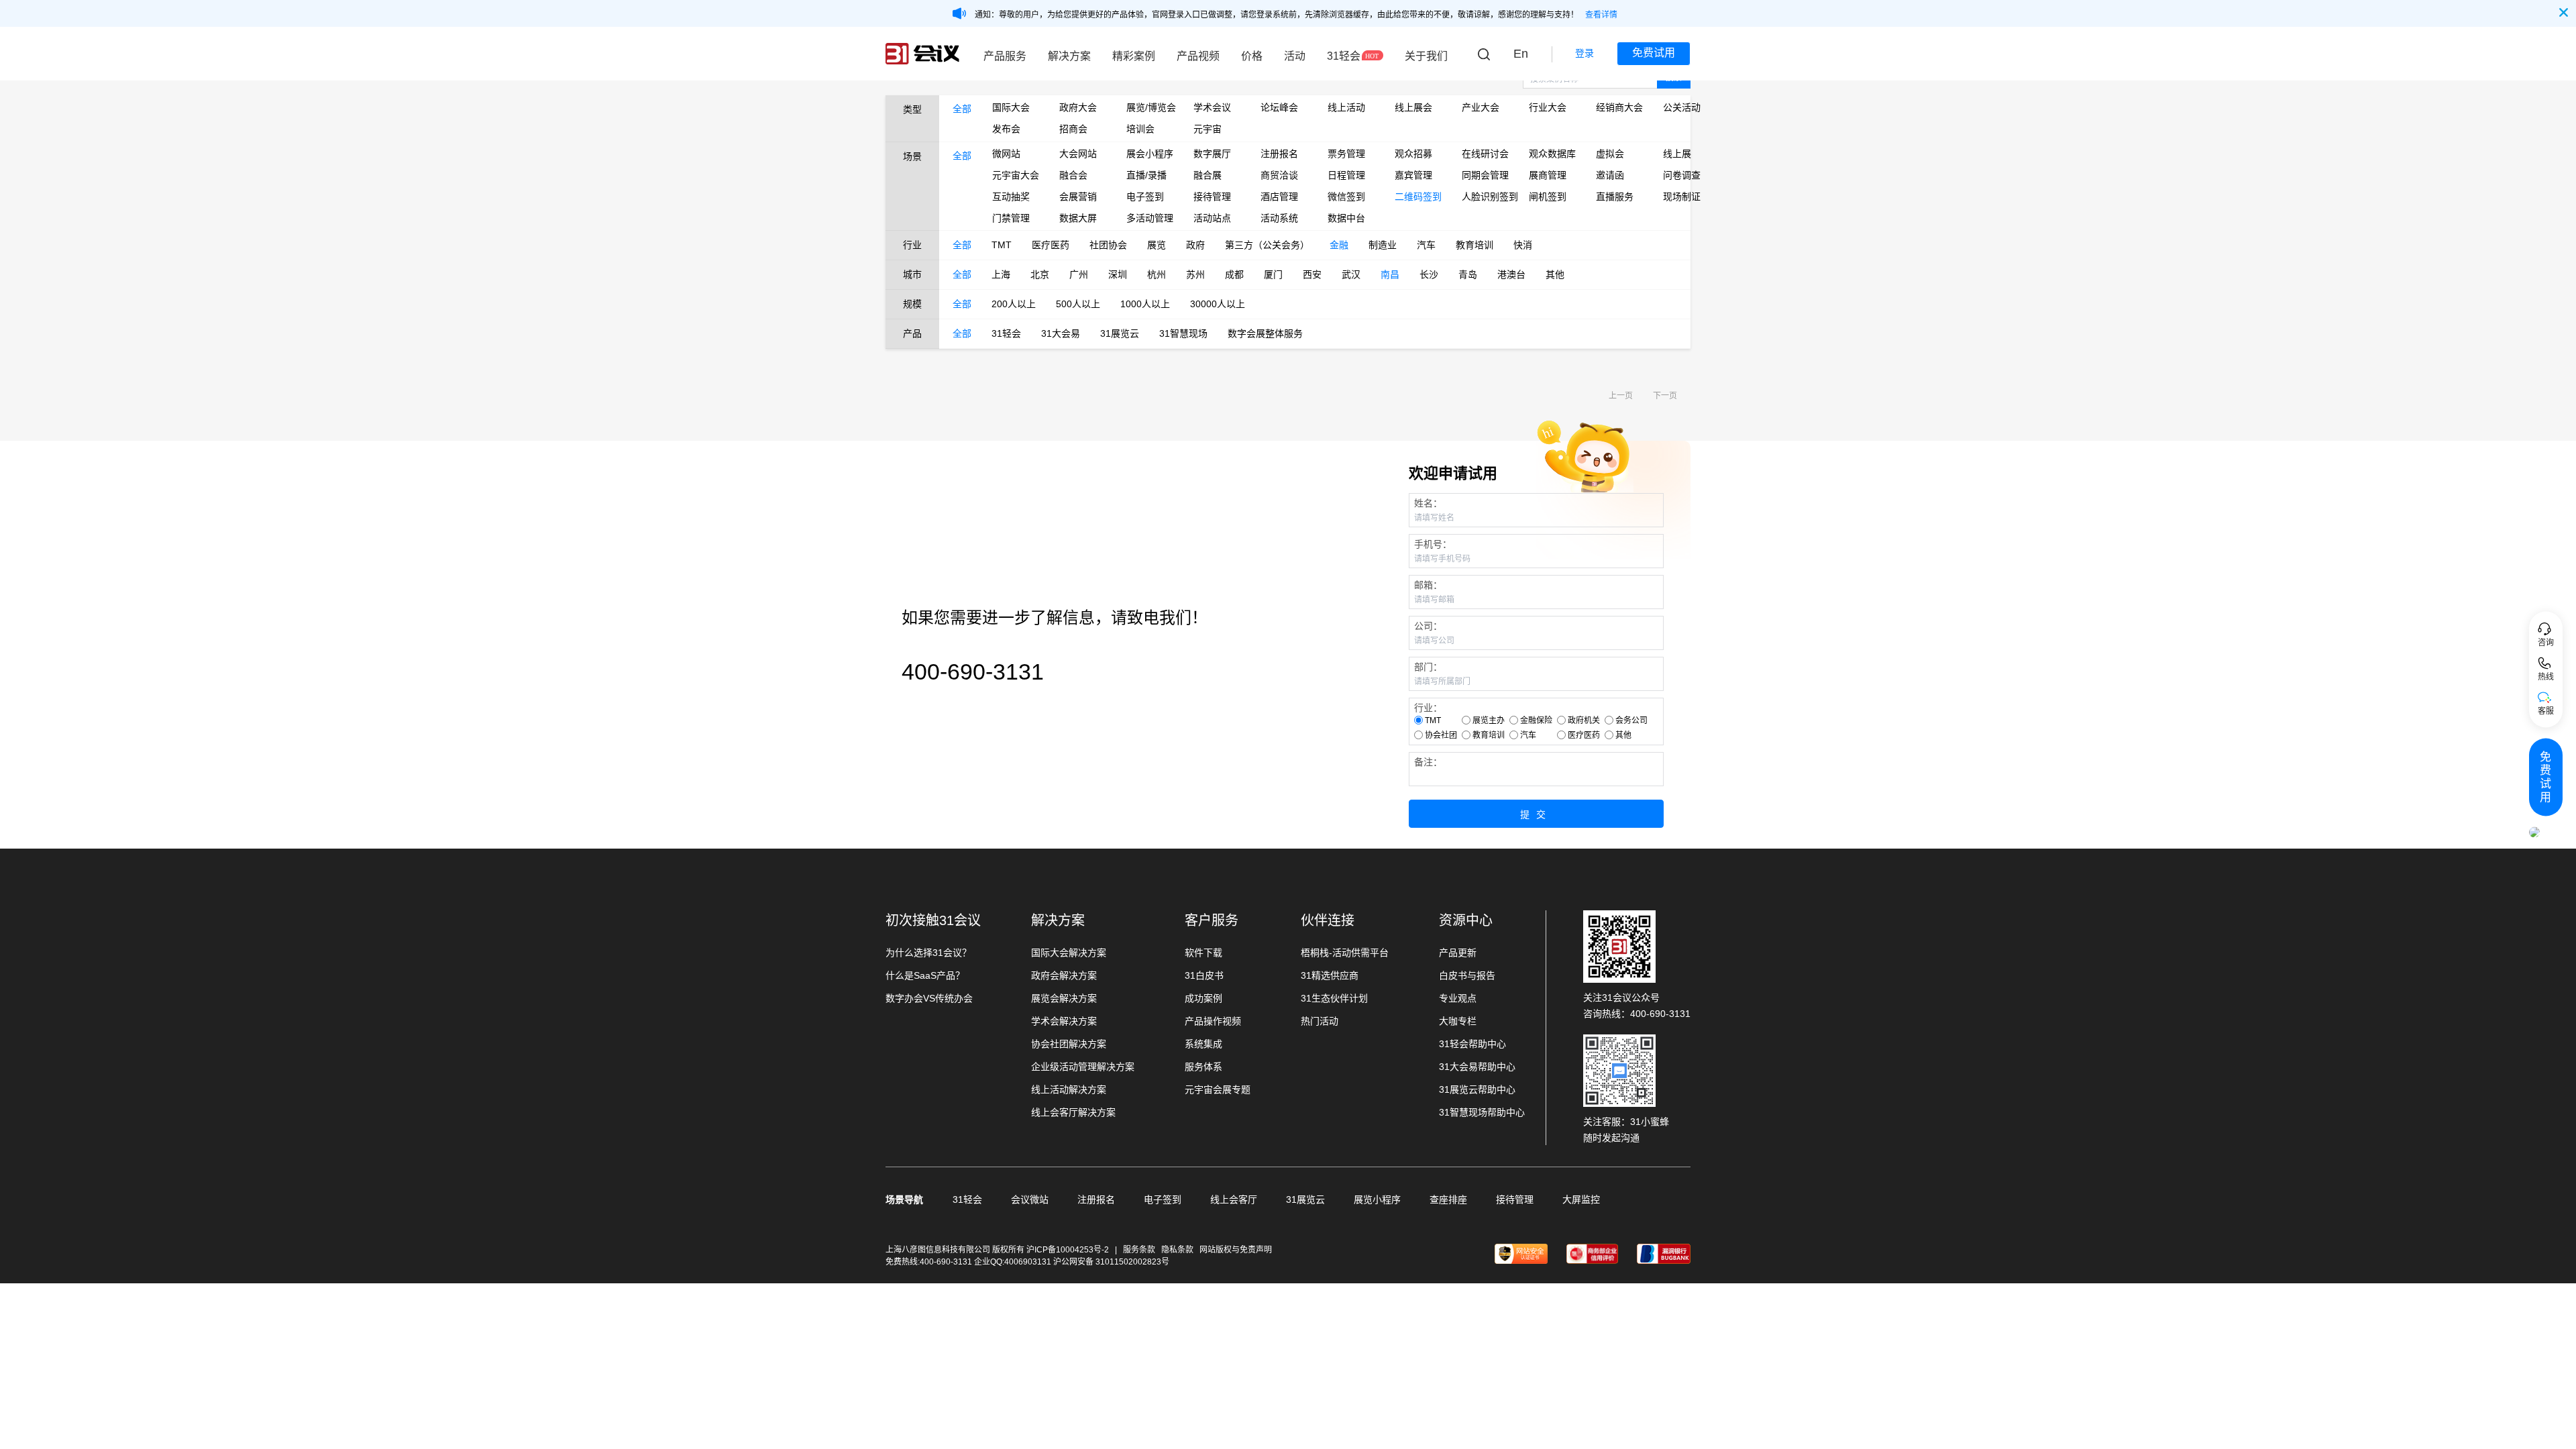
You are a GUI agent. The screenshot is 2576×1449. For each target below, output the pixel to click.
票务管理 (1346, 154)
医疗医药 (1051, 245)
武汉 (1351, 274)
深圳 (1118, 274)
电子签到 (1145, 197)
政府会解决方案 (1064, 975)
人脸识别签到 (1485, 197)
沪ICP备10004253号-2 (1069, 1250)
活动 (1295, 56)
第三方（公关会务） (1267, 245)
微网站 (1006, 154)
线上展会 (1413, 107)
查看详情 (1601, 15)
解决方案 (1069, 56)
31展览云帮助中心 (1477, 1089)
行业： (1428, 708)
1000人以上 (1145, 304)
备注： (1428, 762)
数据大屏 (1078, 218)
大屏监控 (1581, 1199)
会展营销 (1078, 197)
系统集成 (1203, 1044)
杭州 (1157, 274)
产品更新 (1458, 953)
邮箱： (1428, 585)
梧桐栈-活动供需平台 (1345, 953)
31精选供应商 (1330, 975)
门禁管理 (1011, 218)
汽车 (1426, 245)
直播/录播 (1146, 175)
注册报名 (1279, 154)
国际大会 (1011, 107)
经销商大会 (1619, 107)
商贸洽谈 (1279, 175)
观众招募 (1413, 154)
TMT (1002, 245)
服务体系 (1203, 1067)
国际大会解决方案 (1069, 953)
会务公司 (1631, 720)
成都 (1234, 274)
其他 (1555, 274)
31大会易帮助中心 (1477, 1067)
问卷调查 (1682, 175)
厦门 (1273, 274)
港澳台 (1511, 274)
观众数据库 (1552, 154)
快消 (1523, 245)
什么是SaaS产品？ (925, 975)
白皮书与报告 (1467, 975)
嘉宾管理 (1413, 175)
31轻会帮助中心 (1472, 1044)
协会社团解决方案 (1069, 1044)
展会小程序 (1150, 154)
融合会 (1073, 175)
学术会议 (1212, 107)
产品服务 (1005, 56)
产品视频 (1198, 56)
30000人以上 (1218, 304)
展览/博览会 (1150, 107)
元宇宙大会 (1016, 175)
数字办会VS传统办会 (929, 998)
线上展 (1677, 154)
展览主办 (1489, 720)
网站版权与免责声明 (1236, 1250)
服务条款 (1139, 1250)
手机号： (1433, 544)
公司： (1428, 626)
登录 (1585, 53)
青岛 (1468, 274)
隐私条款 (1177, 1250)
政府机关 (1584, 720)
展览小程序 (1377, 1199)
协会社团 (1441, 735)
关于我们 (1426, 56)
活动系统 (1279, 218)
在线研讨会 (1485, 154)
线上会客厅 (1234, 1199)
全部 (962, 109)
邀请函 (1610, 175)
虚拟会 (1610, 154)
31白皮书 (1204, 975)
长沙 (1429, 274)
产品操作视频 (1213, 1021)
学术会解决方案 (1064, 1021)
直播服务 (1615, 197)
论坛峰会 (1279, 107)
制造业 (1383, 245)
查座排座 (1448, 1199)
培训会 (1140, 129)
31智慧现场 (1183, 333)
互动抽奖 (1011, 197)
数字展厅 (1212, 154)
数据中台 (1346, 218)
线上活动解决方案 (1069, 1089)
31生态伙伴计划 (1334, 998)
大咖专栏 (1458, 1021)
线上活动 (1346, 107)
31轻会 (1344, 56)
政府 (1195, 245)
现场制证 (1682, 197)
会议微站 (1030, 1199)
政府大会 (1078, 107)
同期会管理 (1485, 175)
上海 (1001, 274)
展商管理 (1548, 175)
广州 (1079, 274)
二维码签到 (1418, 197)
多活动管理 (1150, 218)
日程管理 (1346, 175)
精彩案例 (1134, 56)
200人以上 (1014, 304)
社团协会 (1108, 245)
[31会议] (922, 54)
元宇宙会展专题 (1218, 1089)
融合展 (1207, 175)
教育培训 (1474, 245)
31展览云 (1120, 333)
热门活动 (1320, 1021)
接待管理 (1212, 197)
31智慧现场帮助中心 (1482, 1112)
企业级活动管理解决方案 (1083, 1067)
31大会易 (1061, 333)
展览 (1157, 245)
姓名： (1428, 503)
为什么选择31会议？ (928, 953)
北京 (1040, 274)
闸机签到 (1548, 197)
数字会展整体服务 (1265, 333)
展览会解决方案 (1064, 998)
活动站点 (1212, 218)
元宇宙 (1207, 129)
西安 (1312, 274)
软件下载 (1203, 953)
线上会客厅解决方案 (1073, 1112)
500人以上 (1078, 304)
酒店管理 (1279, 197)
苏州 (1195, 274)
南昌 (1390, 274)
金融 (1339, 245)
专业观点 (1458, 998)
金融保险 (1536, 720)
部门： (1428, 667)
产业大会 (1481, 107)
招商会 (1073, 129)
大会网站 (1078, 154)
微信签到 (1346, 197)
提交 (1536, 814)
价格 (1252, 56)
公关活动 (1682, 107)
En (1521, 54)
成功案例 (1203, 998)
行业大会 (1548, 107)
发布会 (1006, 129)
